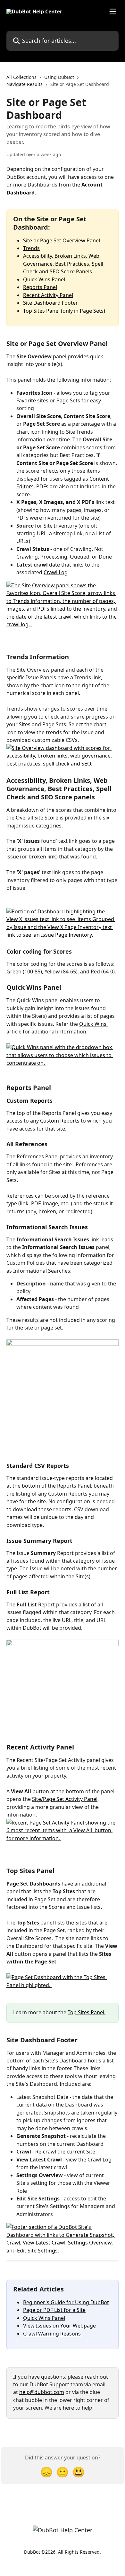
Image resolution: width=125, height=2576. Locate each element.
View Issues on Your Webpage (59, 2326)
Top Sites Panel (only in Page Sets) (64, 311)
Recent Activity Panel (48, 295)
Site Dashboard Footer (50, 303)
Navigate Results (25, 84)
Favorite (26, 400)
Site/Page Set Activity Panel (65, 1799)
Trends (31, 248)
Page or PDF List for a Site (54, 2310)
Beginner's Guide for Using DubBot (66, 2302)
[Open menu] (113, 11)
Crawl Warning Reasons (52, 2334)
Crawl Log (56, 572)
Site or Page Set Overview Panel (62, 240)
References (20, 1196)
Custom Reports (60, 1121)
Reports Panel (40, 287)
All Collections (21, 77)
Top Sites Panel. (87, 2012)
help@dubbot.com (42, 2392)
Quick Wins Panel (44, 279)
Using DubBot (59, 77)
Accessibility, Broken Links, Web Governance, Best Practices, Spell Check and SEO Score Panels (64, 264)
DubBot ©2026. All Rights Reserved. (63, 2552)
